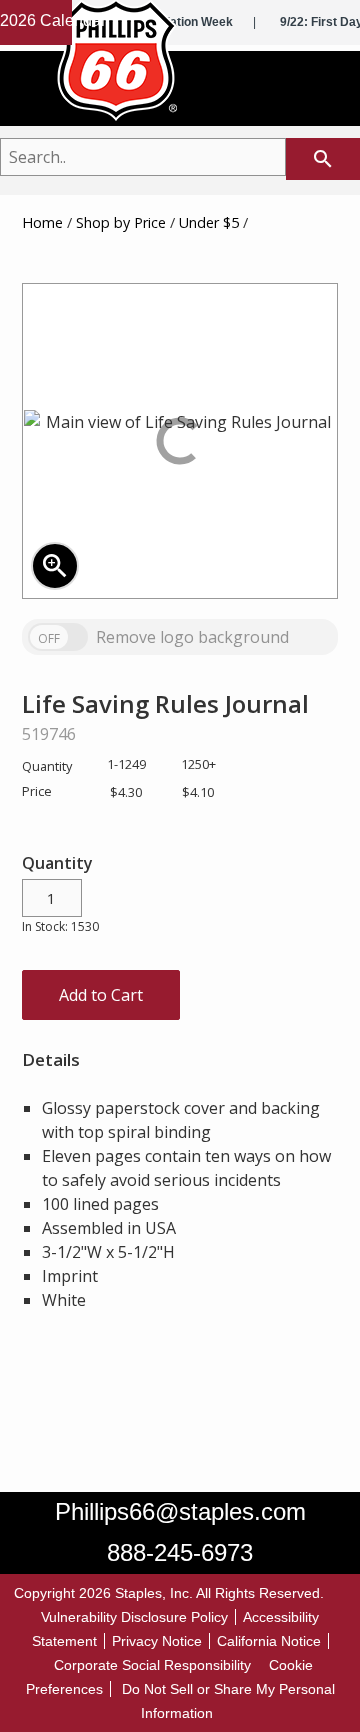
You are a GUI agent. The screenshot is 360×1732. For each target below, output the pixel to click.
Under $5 (209, 222)
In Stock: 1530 (60, 926)
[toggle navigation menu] (324, 93)
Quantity (57, 863)
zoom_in (55, 566)
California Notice (269, 1641)
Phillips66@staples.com (180, 1511)
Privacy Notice (157, 1641)
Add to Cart (101, 995)
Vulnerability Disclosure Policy (134, 1617)
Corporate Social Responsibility (152, 1665)
